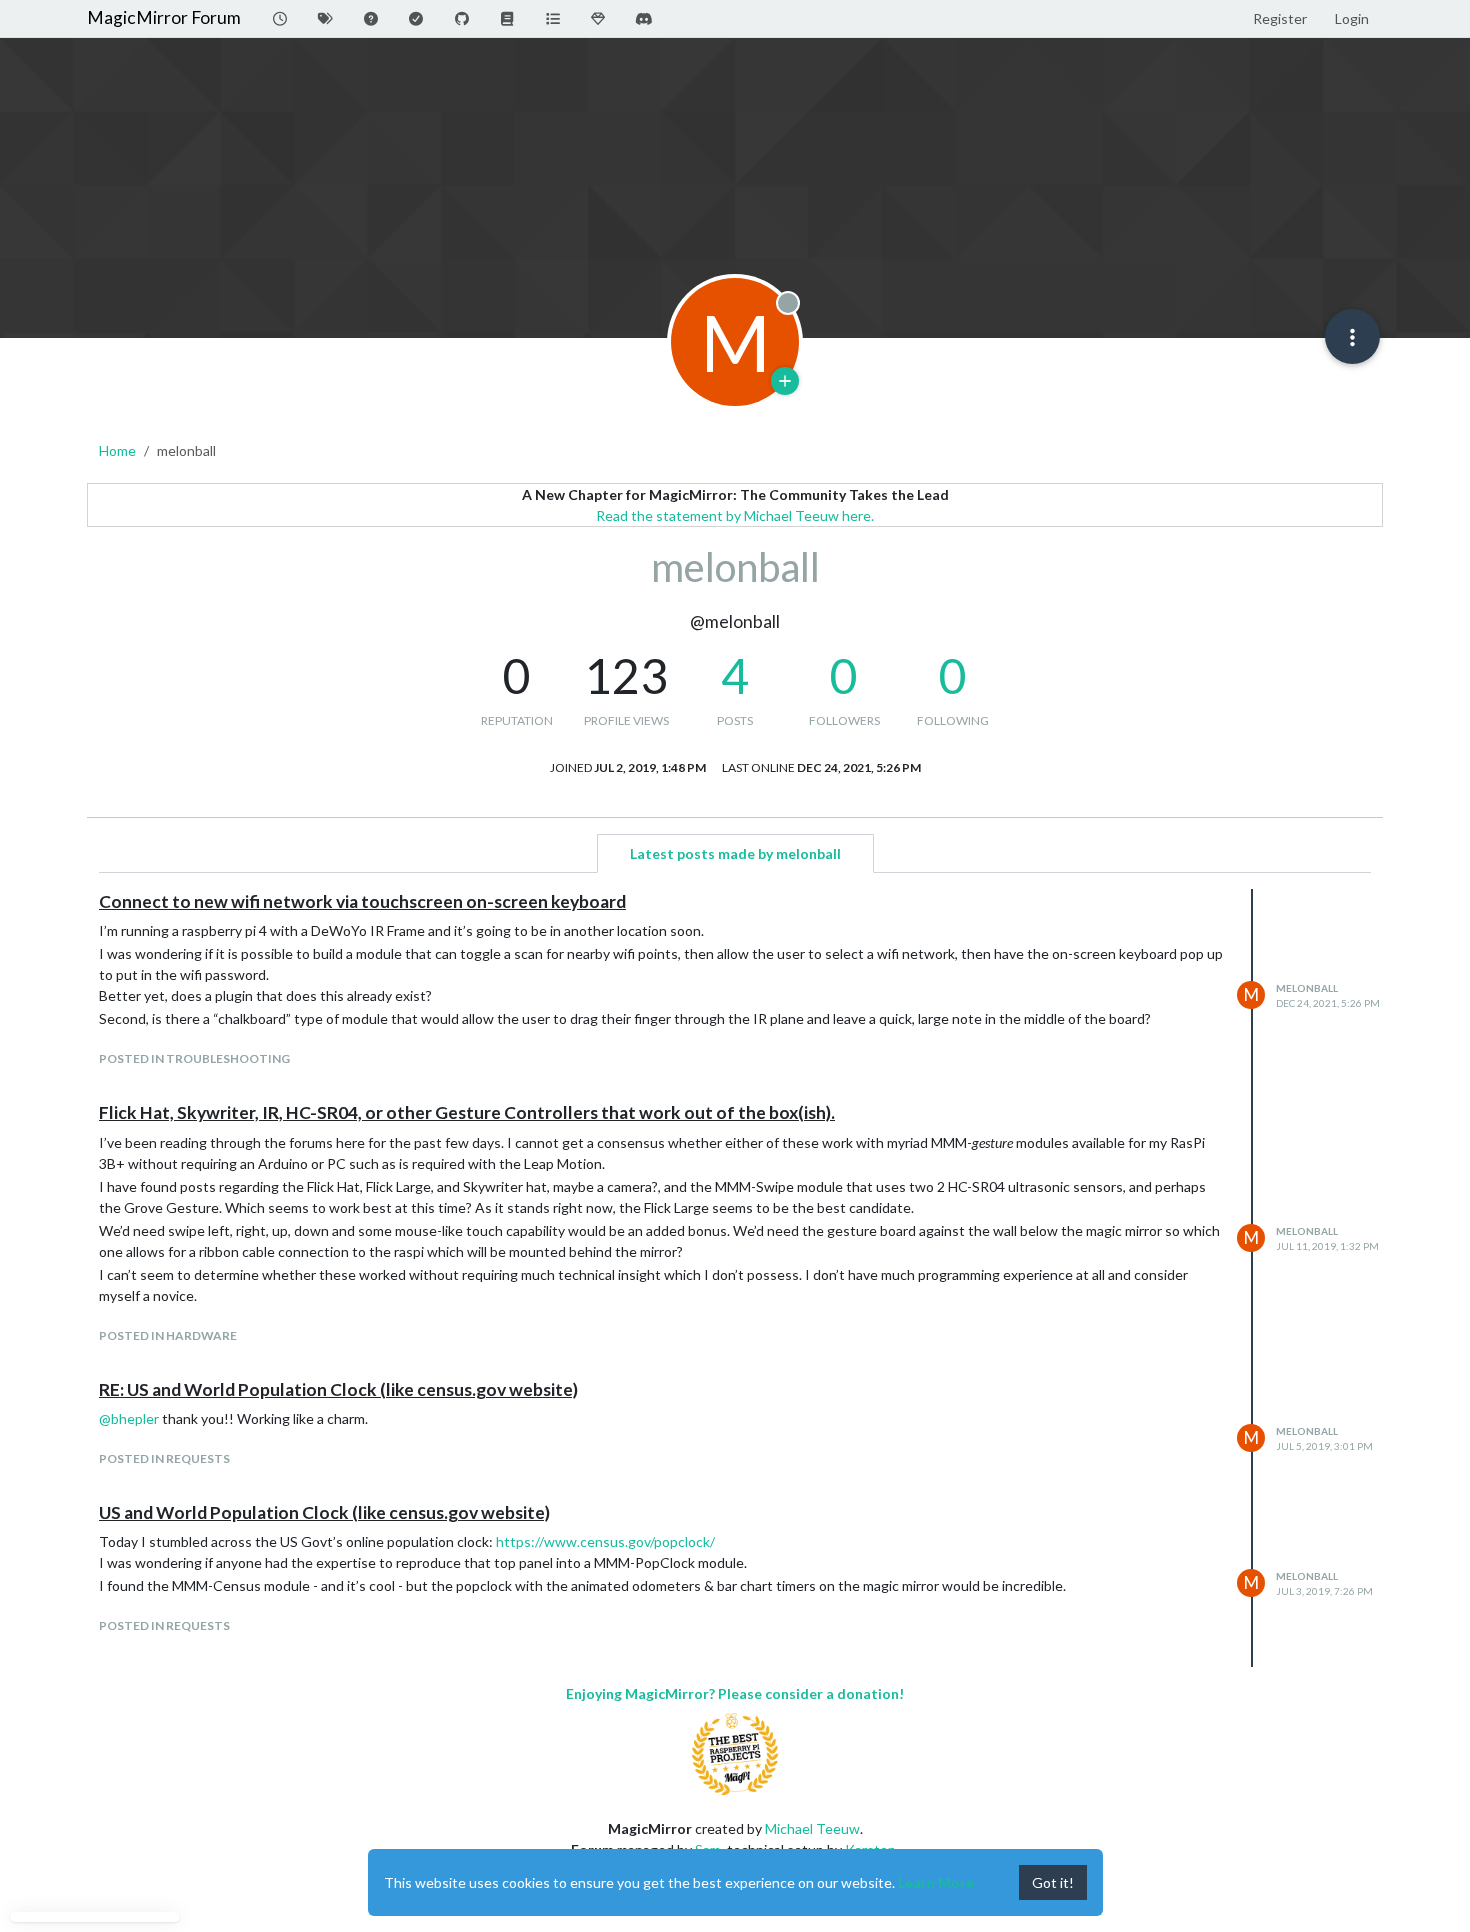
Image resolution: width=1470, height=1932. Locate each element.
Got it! (1053, 1882)
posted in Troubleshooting (194, 1058)
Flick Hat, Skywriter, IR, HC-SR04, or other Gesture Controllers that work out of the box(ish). (467, 1112)
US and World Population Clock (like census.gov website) (324, 1512)
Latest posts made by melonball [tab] (735, 853)
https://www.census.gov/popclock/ (605, 1541)
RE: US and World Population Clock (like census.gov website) (338, 1389)
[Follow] (785, 381)
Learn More (936, 1882)
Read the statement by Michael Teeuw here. (735, 515)
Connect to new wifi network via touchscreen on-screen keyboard (362, 901)
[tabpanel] (735, 1278)
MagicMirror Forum (164, 17)
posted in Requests (164, 1458)
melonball (1307, 988)
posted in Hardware (168, 1335)
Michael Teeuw (812, 1828)
